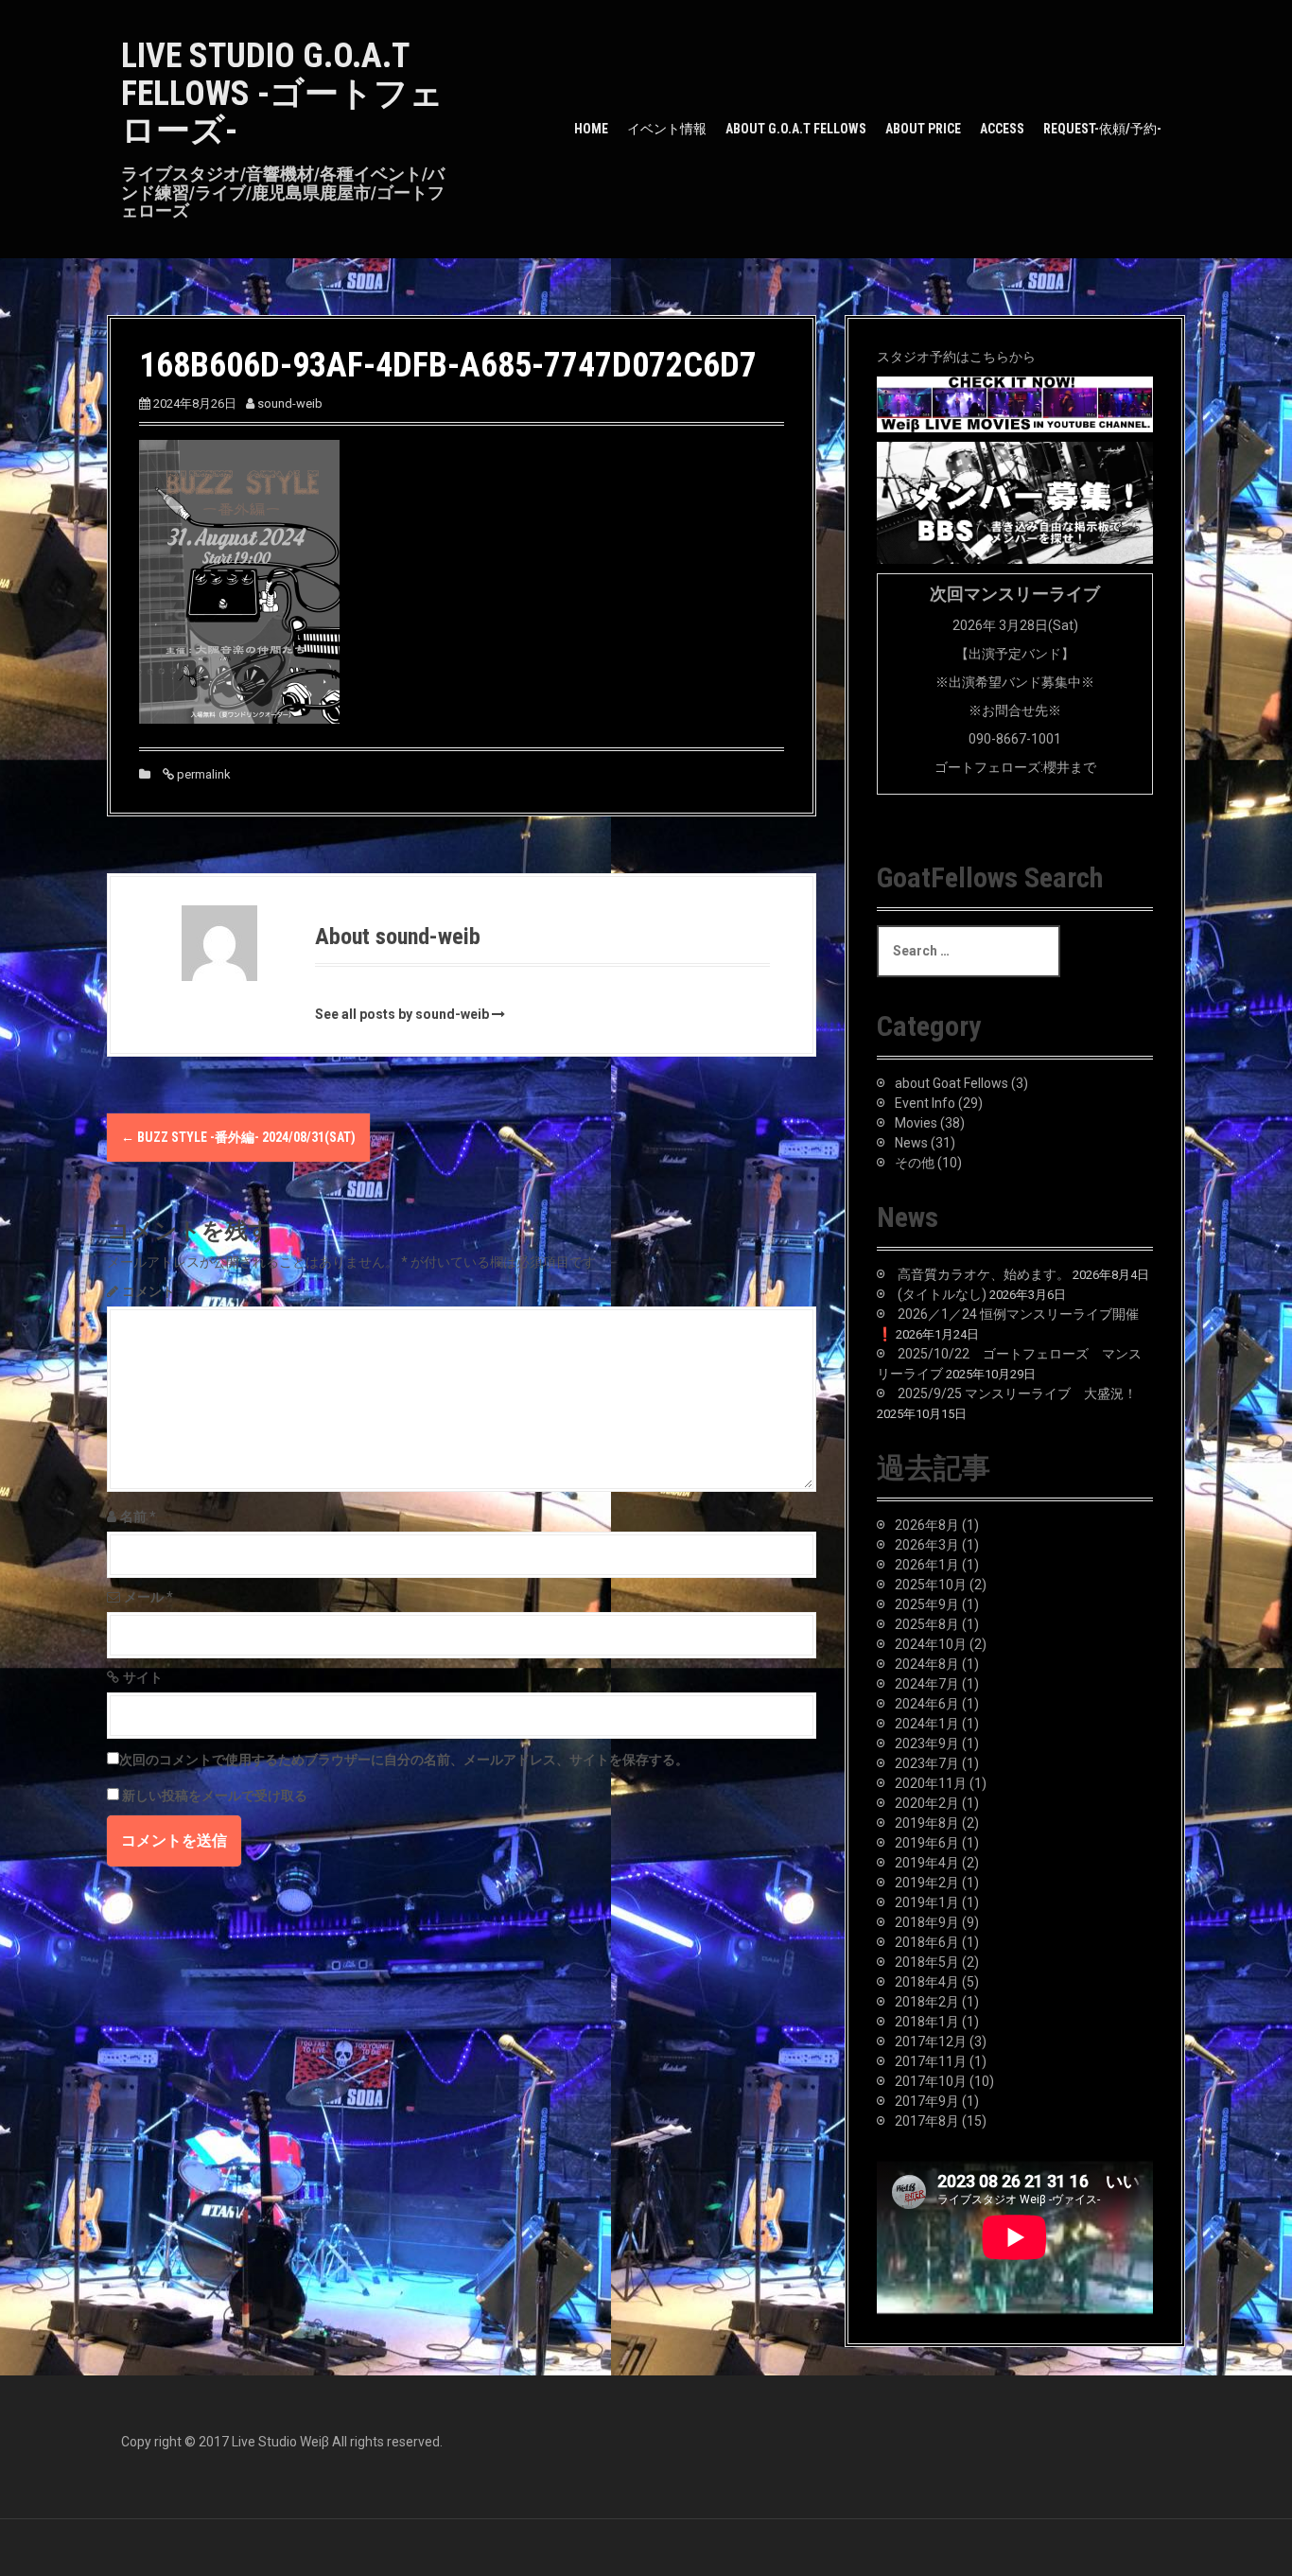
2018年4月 (927, 1982)
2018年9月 (927, 1922)
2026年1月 (927, 1565)
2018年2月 (927, 2002)
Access (1002, 129)
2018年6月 (927, 1942)
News (911, 1143)
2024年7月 (927, 1684)
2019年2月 (927, 1883)
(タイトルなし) (942, 1294)
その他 (915, 1163)
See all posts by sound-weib (402, 1014)
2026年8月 (927, 1525)
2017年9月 (927, 2101)
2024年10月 (931, 1644)
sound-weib (290, 403)
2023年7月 (927, 1763)
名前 (138, 1516)
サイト (143, 1677)
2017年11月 (931, 2061)
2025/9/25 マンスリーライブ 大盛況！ (1017, 1393)
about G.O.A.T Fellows (796, 129)
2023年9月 (927, 1744)
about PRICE (923, 129)
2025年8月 (927, 1624)
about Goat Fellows (952, 1083)
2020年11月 (931, 1783)
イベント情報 (667, 129)
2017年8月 (927, 2121)
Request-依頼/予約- (1102, 129)
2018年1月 (927, 2022)
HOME (591, 129)
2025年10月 (931, 1585)
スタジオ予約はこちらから (956, 357)
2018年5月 (927, 1962)
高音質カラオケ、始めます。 (984, 1274)
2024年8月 (927, 1664)
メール (148, 1597)
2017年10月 (931, 2081)
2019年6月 (927, 1843)
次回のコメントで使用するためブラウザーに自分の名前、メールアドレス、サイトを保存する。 (404, 1760)
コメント (148, 1291)
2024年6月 (927, 1704)
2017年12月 (931, 2042)
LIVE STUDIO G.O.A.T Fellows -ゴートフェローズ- (282, 93)
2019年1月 (927, 1902)
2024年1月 (927, 1724)
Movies (916, 1123)
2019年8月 (927, 1823)
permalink (202, 774)
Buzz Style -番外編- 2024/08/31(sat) (238, 1137)
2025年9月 (927, 1604)
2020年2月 (927, 1803)
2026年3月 (927, 1545)
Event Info (925, 1103)
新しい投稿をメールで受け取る (215, 1796)
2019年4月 (927, 1863)
